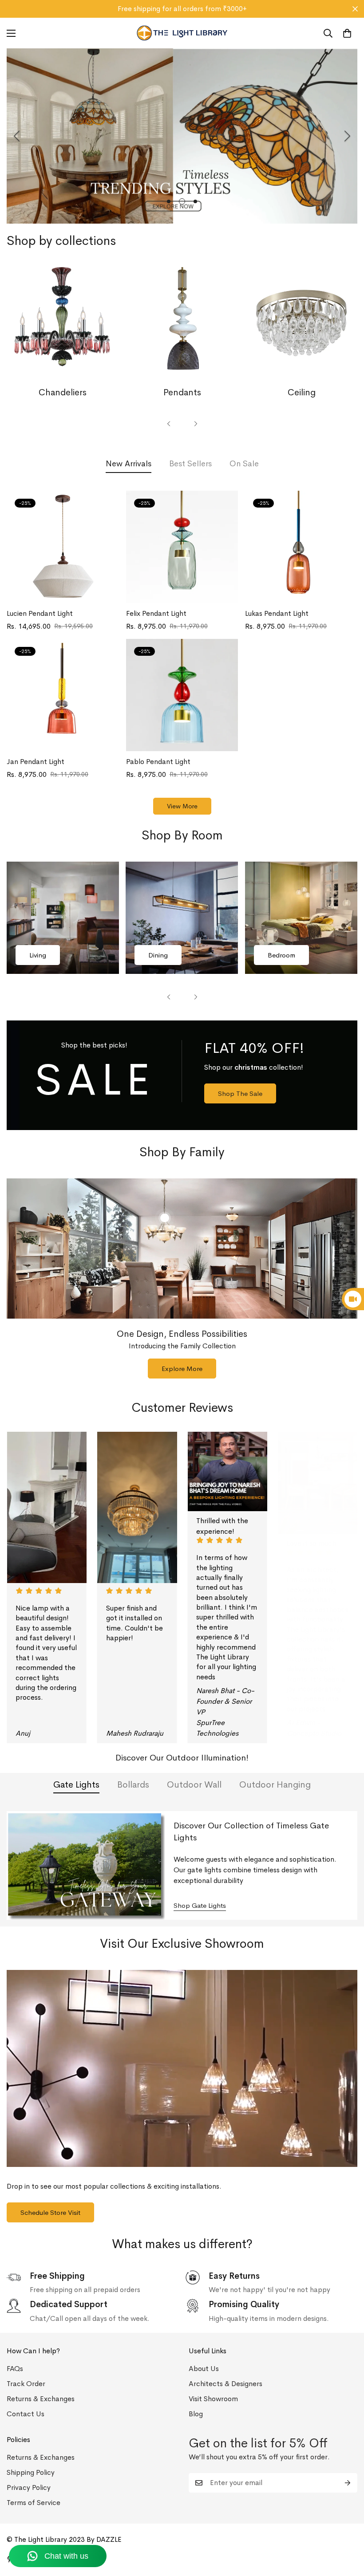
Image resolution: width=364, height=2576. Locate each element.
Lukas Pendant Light (277, 613)
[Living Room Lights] (63, 918)
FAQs (15, 2369)
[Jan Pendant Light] (63, 695)
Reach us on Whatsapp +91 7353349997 (182, 9)
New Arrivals (129, 464)
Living (38, 955)
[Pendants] (182, 323)
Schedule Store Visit (50, 2212)
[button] (347, 33)
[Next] (347, 136)
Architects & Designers (226, 2384)
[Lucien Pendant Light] (63, 547)
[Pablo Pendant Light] (182, 695)
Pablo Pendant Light (158, 762)
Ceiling (302, 392)
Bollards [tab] (133, 1785)
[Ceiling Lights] (301, 323)
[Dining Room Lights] (182, 918)
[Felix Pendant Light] (182, 547)
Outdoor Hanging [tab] (275, 1785)
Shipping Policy (31, 2472)
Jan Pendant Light (36, 762)
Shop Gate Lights (200, 1905)
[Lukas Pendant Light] (301, 547)
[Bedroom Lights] (301, 918)
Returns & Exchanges (41, 2399)
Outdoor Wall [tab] (194, 1785)
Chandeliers (63, 392)
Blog (196, 2414)
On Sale (244, 464)
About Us (204, 2369)
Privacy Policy (29, 2487)
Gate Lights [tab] (76, 1785)
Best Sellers (190, 464)
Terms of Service (34, 2503)
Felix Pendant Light (156, 613)
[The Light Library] (182, 33)
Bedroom (281, 955)
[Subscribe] (348, 2483)
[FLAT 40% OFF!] (182, 1075)
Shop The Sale (240, 1093)
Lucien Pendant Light (40, 613)
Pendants (182, 392)
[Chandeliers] (63, 323)
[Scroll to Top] (347, 2528)
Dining (158, 955)
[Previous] (17, 136)
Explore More (182, 1369)
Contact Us (26, 2414)
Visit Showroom (213, 2399)
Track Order (26, 2384)
